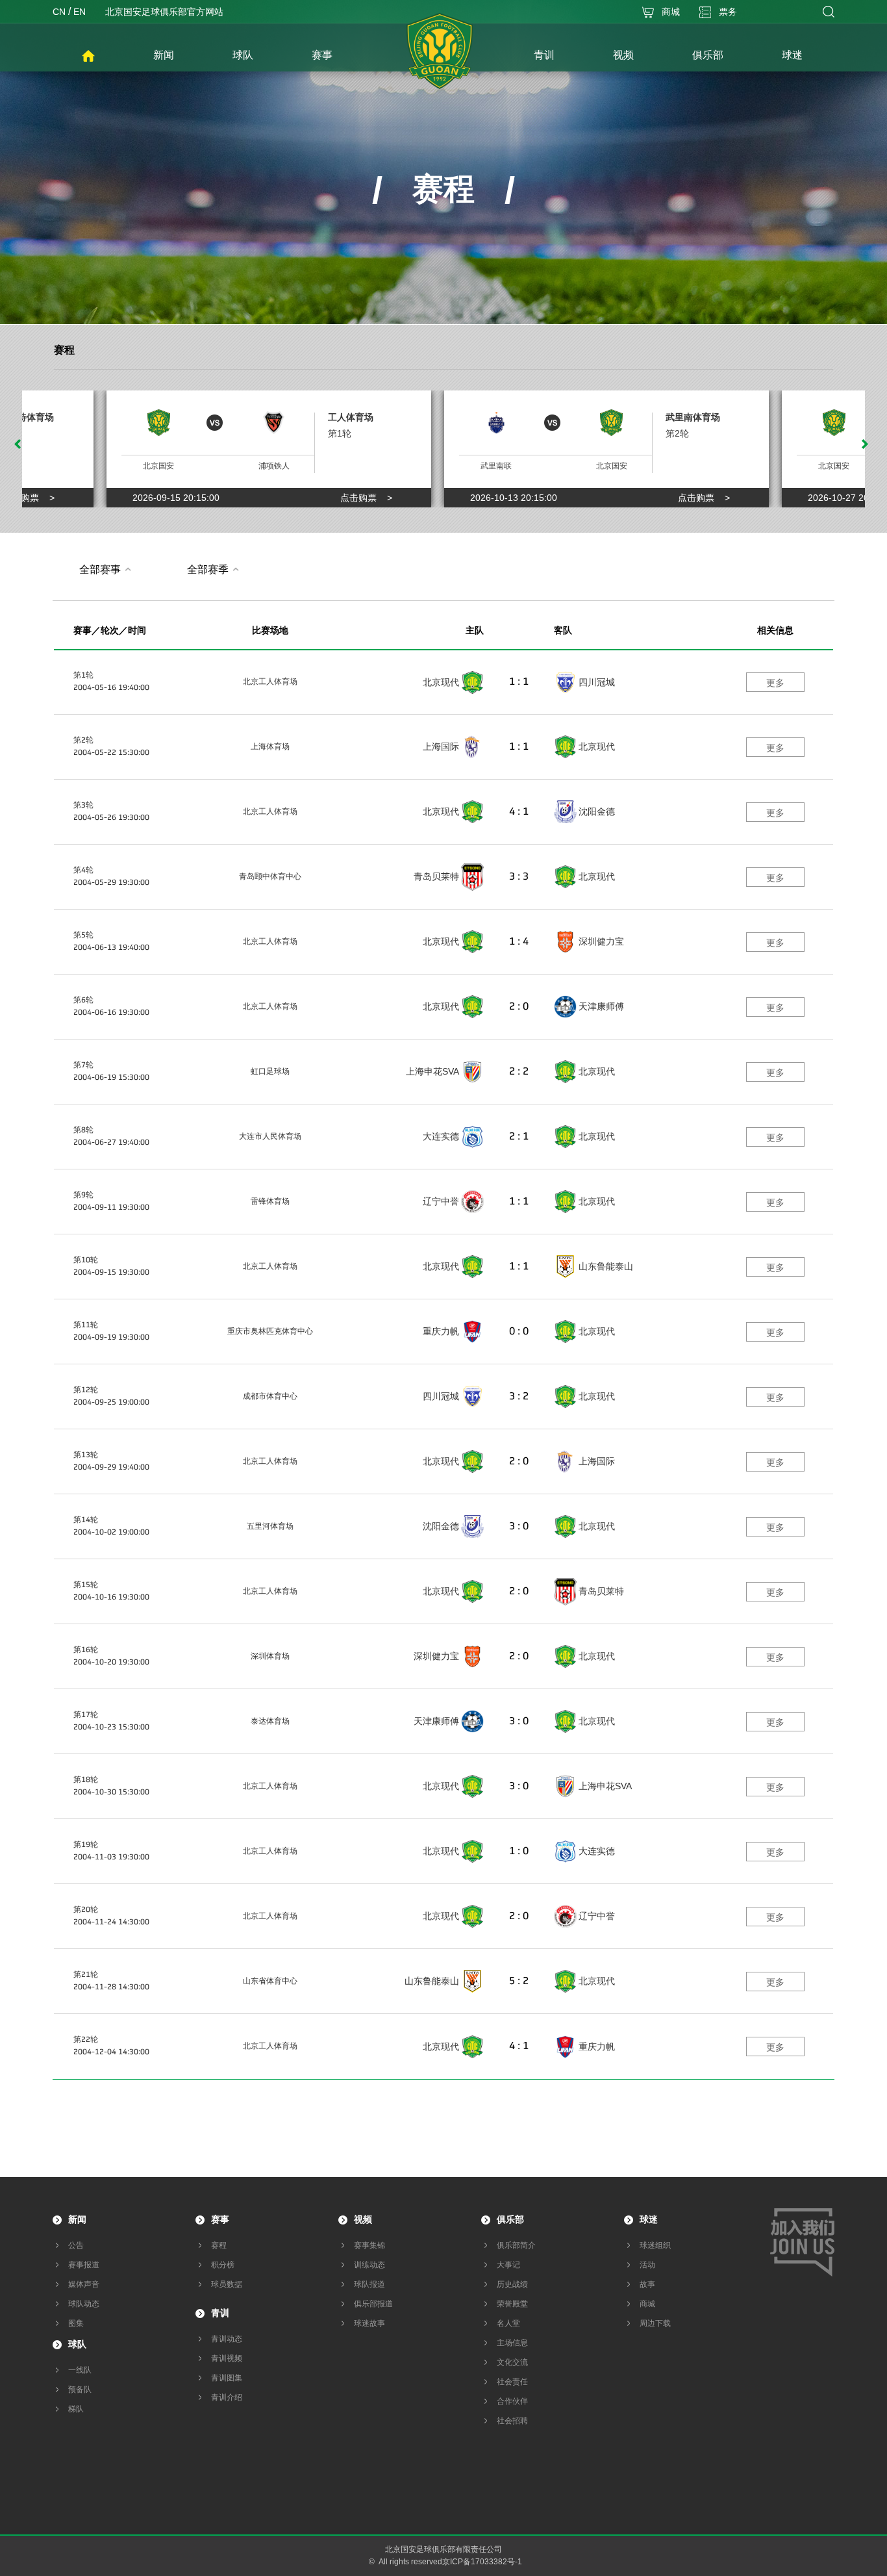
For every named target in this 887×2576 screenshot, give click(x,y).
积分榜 (223, 2265)
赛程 (64, 350)
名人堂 (508, 2323)
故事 (647, 2284)
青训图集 (227, 2378)
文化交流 (512, 2362)
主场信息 (512, 2343)
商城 (647, 2304)
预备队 (80, 2390)
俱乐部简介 (516, 2245)
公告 (76, 2245)
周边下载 (655, 2323)
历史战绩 (512, 2284)
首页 (88, 57)
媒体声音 (84, 2284)
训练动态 (369, 2265)
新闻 (77, 2219)
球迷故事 (369, 2323)
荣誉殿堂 (512, 2304)
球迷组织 (655, 2245)
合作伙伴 (512, 2401)
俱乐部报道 (373, 2304)
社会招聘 (512, 2421)
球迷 (649, 2219)
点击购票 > (29, 498)
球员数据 (227, 2284)
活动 (647, 2265)
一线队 (80, 2370)
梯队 (76, 2409)
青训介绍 (227, 2397)
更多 (775, 683)
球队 (77, 2344)
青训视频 (227, 2358)
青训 (220, 2313)
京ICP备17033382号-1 (482, 2562)
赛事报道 (84, 2265)
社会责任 (512, 2382)
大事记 (508, 2265)
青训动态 (227, 2339)
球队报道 (369, 2284)
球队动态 (84, 2304)
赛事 (220, 2219)
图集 (76, 2323)
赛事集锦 (369, 2245)
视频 (363, 2219)
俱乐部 (510, 2219)
